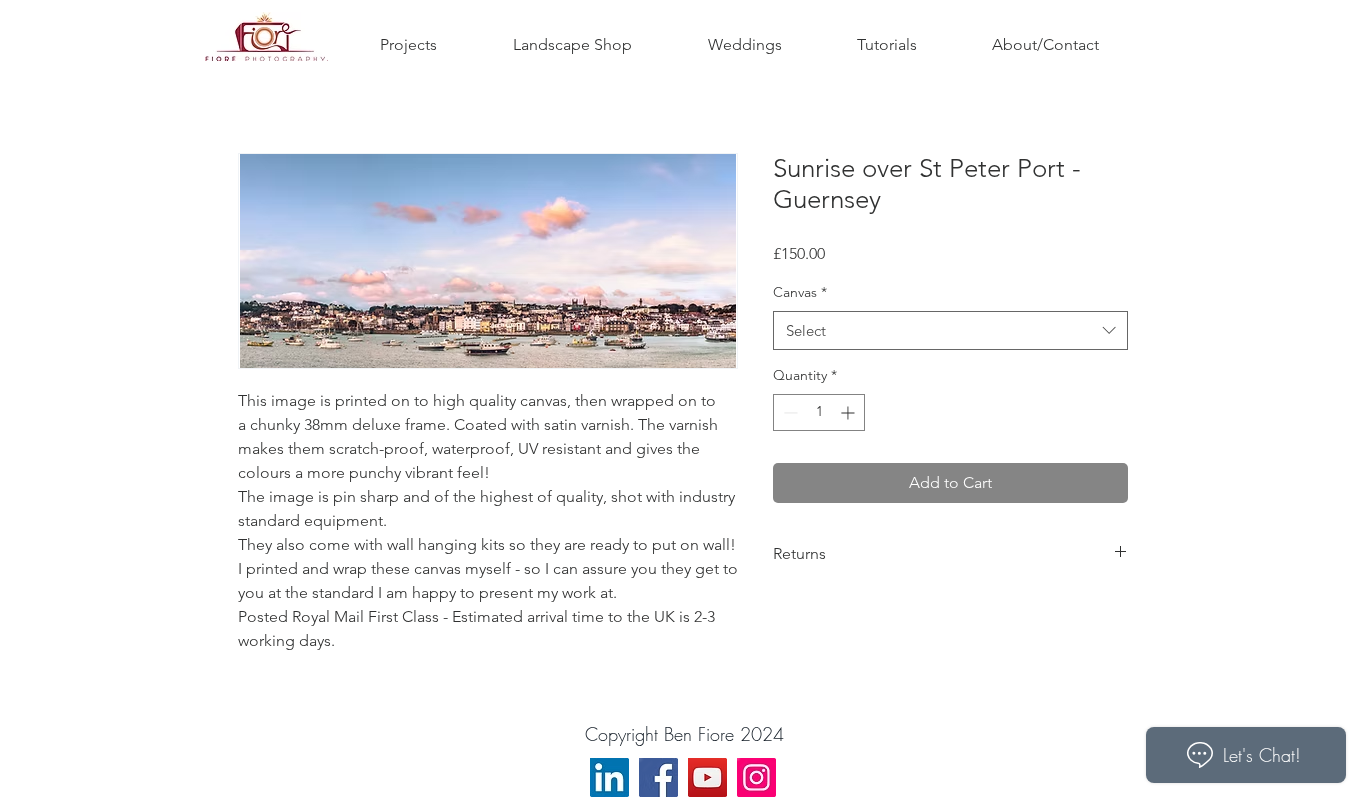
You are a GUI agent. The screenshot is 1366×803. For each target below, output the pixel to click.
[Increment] (849, 412)
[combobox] (950, 330)
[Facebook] (658, 777)
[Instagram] (756, 777)
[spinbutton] (819, 412)
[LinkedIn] (609, 777)
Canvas (800, 292)
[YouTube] (707, 777)
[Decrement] (788, 412)
